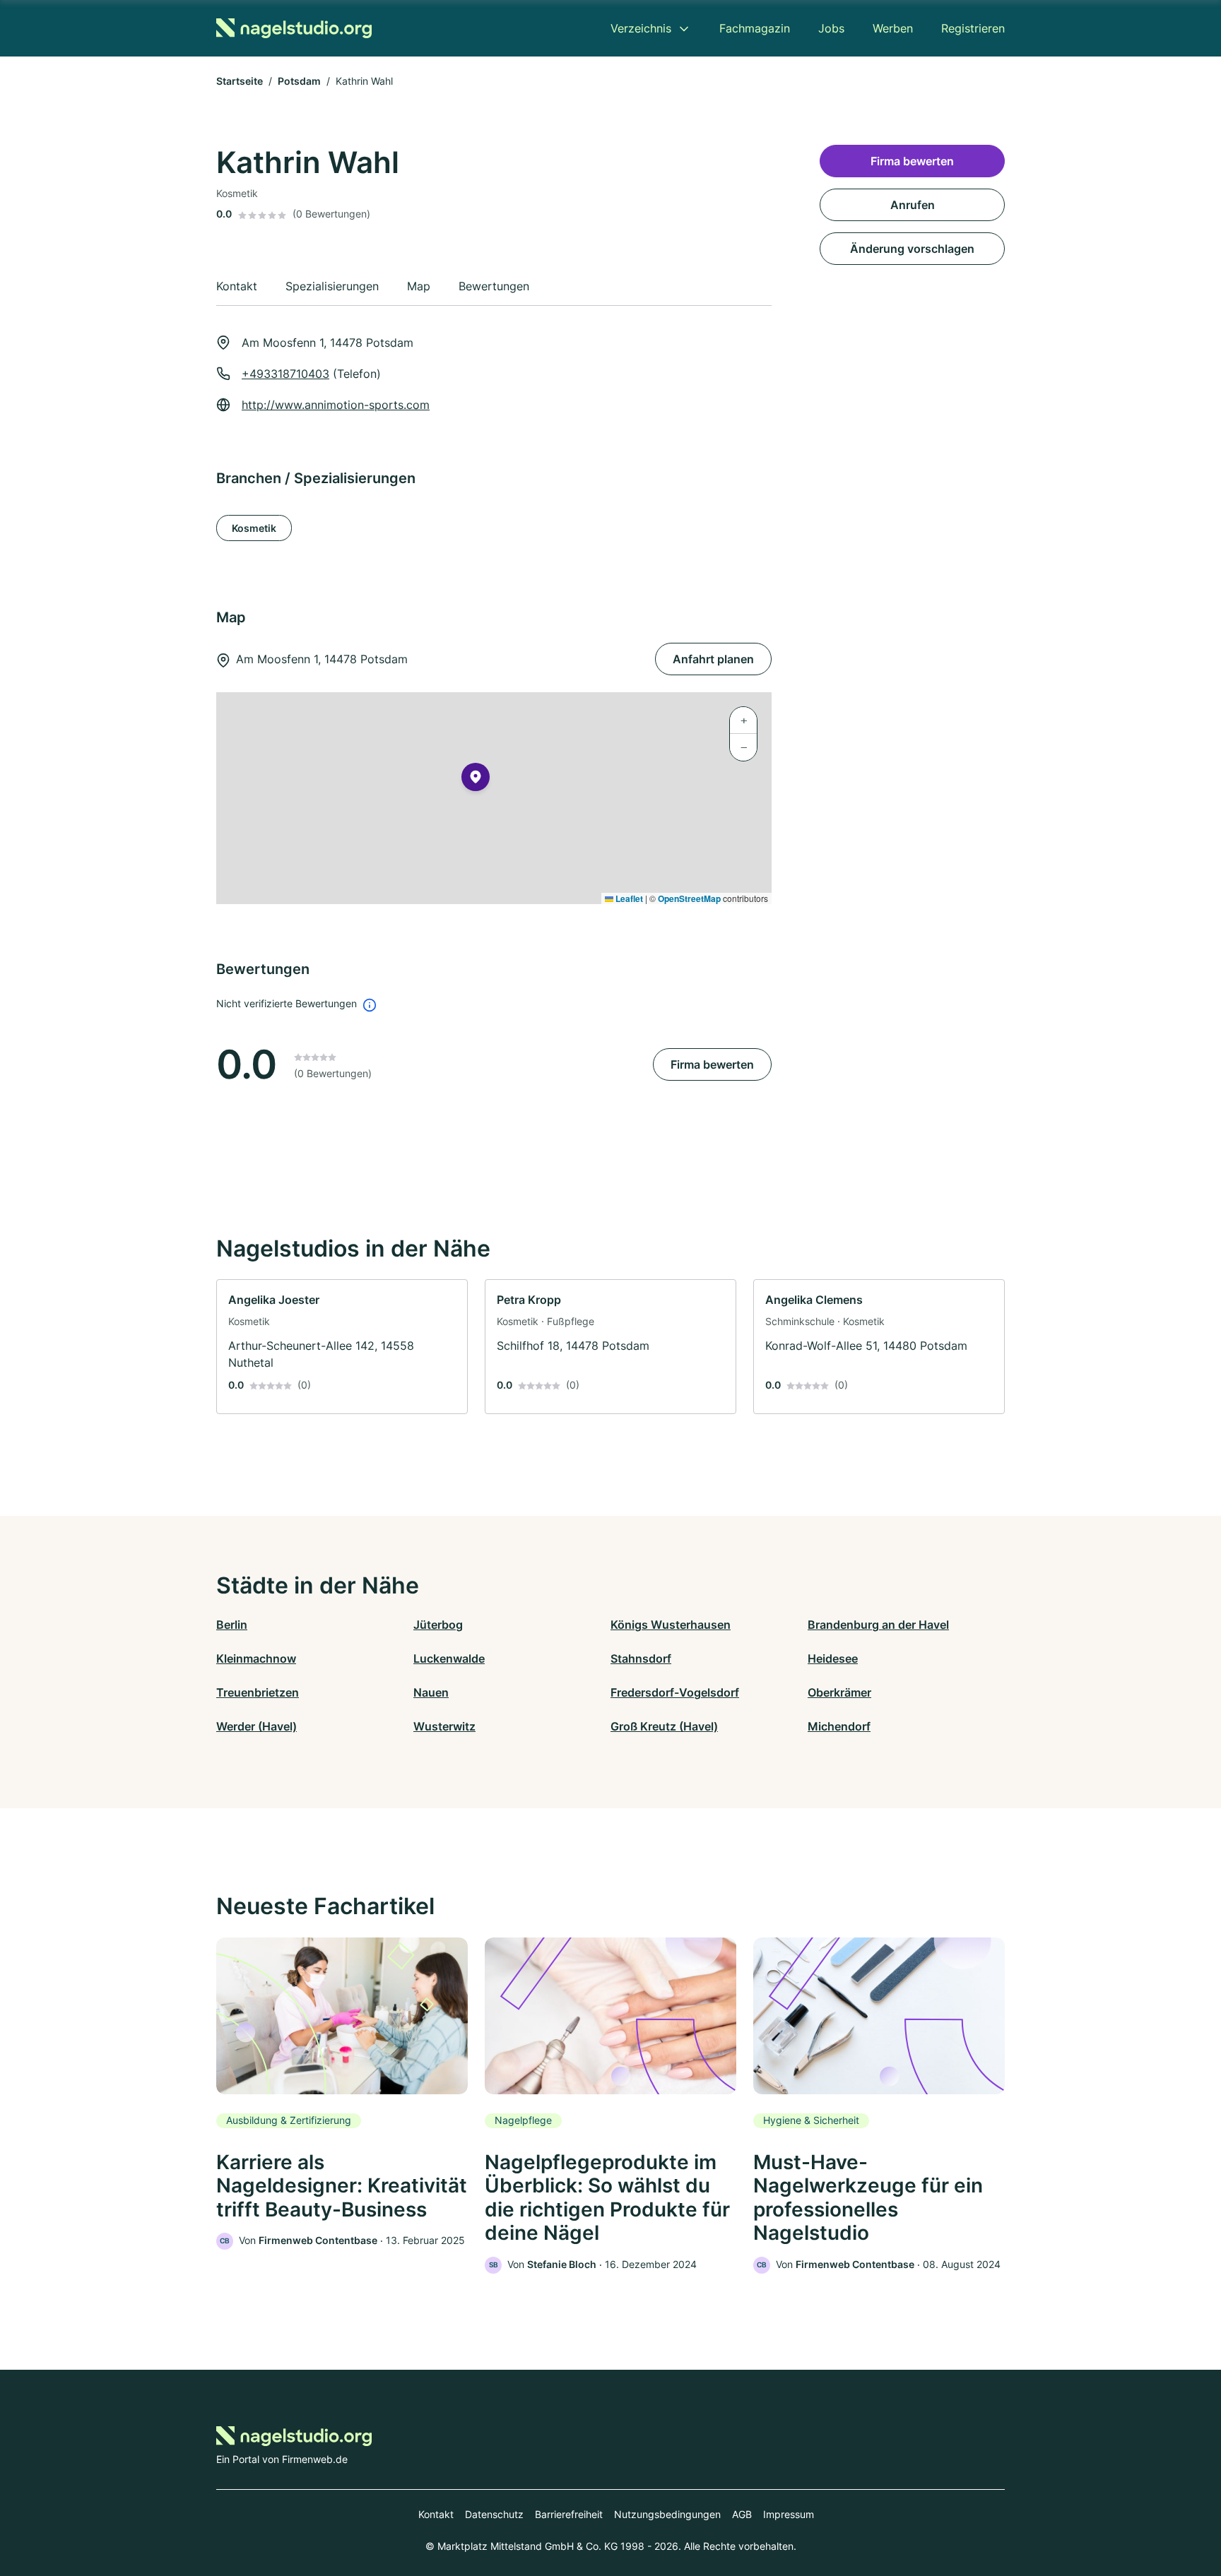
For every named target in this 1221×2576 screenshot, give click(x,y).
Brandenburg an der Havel (878, 1625)
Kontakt (436, 2514)
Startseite (240, 81)
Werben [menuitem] (893, 28)
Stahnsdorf (641, 1658)
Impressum (789, 2514)
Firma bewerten (712, 1064)
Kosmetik (254, 528)
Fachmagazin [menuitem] (755, 28)
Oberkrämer (839, 1692)
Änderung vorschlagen (912, 249)
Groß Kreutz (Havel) (664, 1726)
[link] (342, 1347)
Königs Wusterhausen (671, 1625)
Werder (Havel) (256, 1726)
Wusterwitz (444, 1726)
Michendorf (839, 1726)
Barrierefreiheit (569, 2514)
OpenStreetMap (689, 898)
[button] (476, 780)
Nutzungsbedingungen (667, 2514)
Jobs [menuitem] (831, 28)
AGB (742, 2514)
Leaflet (628, 898)
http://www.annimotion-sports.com (336, 405)
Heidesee (833, 1658)
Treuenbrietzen (258, 1692)
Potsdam (299, 81)
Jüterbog (438, 1625)
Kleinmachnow (256, 1658)
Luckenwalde (449, 1658)
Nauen (431, 1692)
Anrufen (913, 205)
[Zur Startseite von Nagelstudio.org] (294, 28)
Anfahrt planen (713, 659)
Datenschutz (494, 2514)
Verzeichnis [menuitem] (641, 28)
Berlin (232, 1625)
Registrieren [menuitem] (973, 28)
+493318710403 (285, 374)
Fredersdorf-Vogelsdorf (675, 1692)
